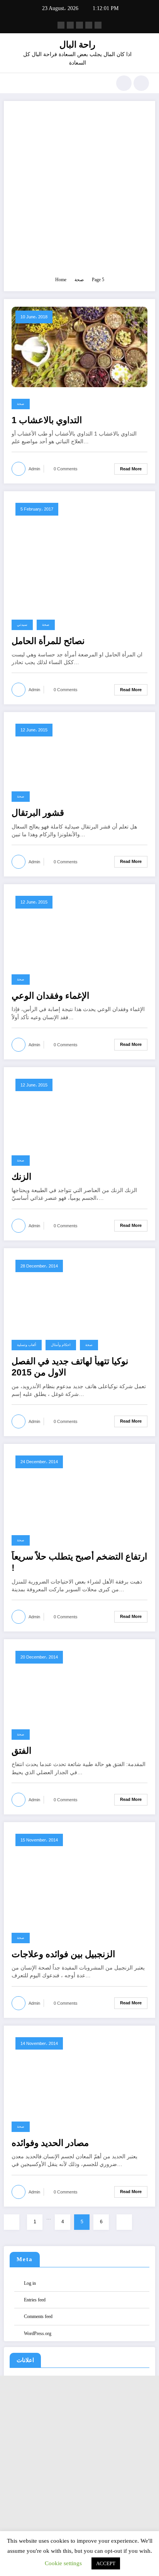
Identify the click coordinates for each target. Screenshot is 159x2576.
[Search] (124, 83)
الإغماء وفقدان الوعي (50, 996)
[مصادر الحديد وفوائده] (79, 2071)
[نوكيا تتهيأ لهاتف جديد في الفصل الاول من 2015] (79, 1291)
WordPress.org (38, 2333)
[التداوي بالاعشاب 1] (79, 347)
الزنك (21, 1177)
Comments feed (38, 2316)
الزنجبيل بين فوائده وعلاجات (63, 1954)
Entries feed (35, 2300)
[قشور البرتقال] (74, 750)
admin (34, 469)
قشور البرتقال (38, 813)
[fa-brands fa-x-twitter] (70, 25)
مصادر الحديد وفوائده (50, 2143)
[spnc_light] (141, 83)
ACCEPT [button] (106, 2563)
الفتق (21, 1751)
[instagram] (89, 25)
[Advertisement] (79, 192)
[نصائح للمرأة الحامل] (79, 553)
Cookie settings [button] (63, 2563)
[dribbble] (79, 25)
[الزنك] (66, 1109)
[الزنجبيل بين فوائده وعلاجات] (69, 1875)
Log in (30, 2283)
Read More (131, 469)
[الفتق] (65, 1682)
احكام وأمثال (61, 1345)
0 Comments (66, 469)
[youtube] (98, 25)
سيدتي (22, 625)
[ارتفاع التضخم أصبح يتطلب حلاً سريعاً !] (79, 1487)
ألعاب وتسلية (27, 1345)
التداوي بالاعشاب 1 (47, 420)
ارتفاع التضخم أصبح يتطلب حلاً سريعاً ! (79, 1562)
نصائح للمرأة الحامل (48, 641)
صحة (21, 404)
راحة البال (77, 45)
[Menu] (14, 83)
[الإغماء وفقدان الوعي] (65, 927)
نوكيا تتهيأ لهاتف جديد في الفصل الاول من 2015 (70, 1367)
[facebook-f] (61, 25)
